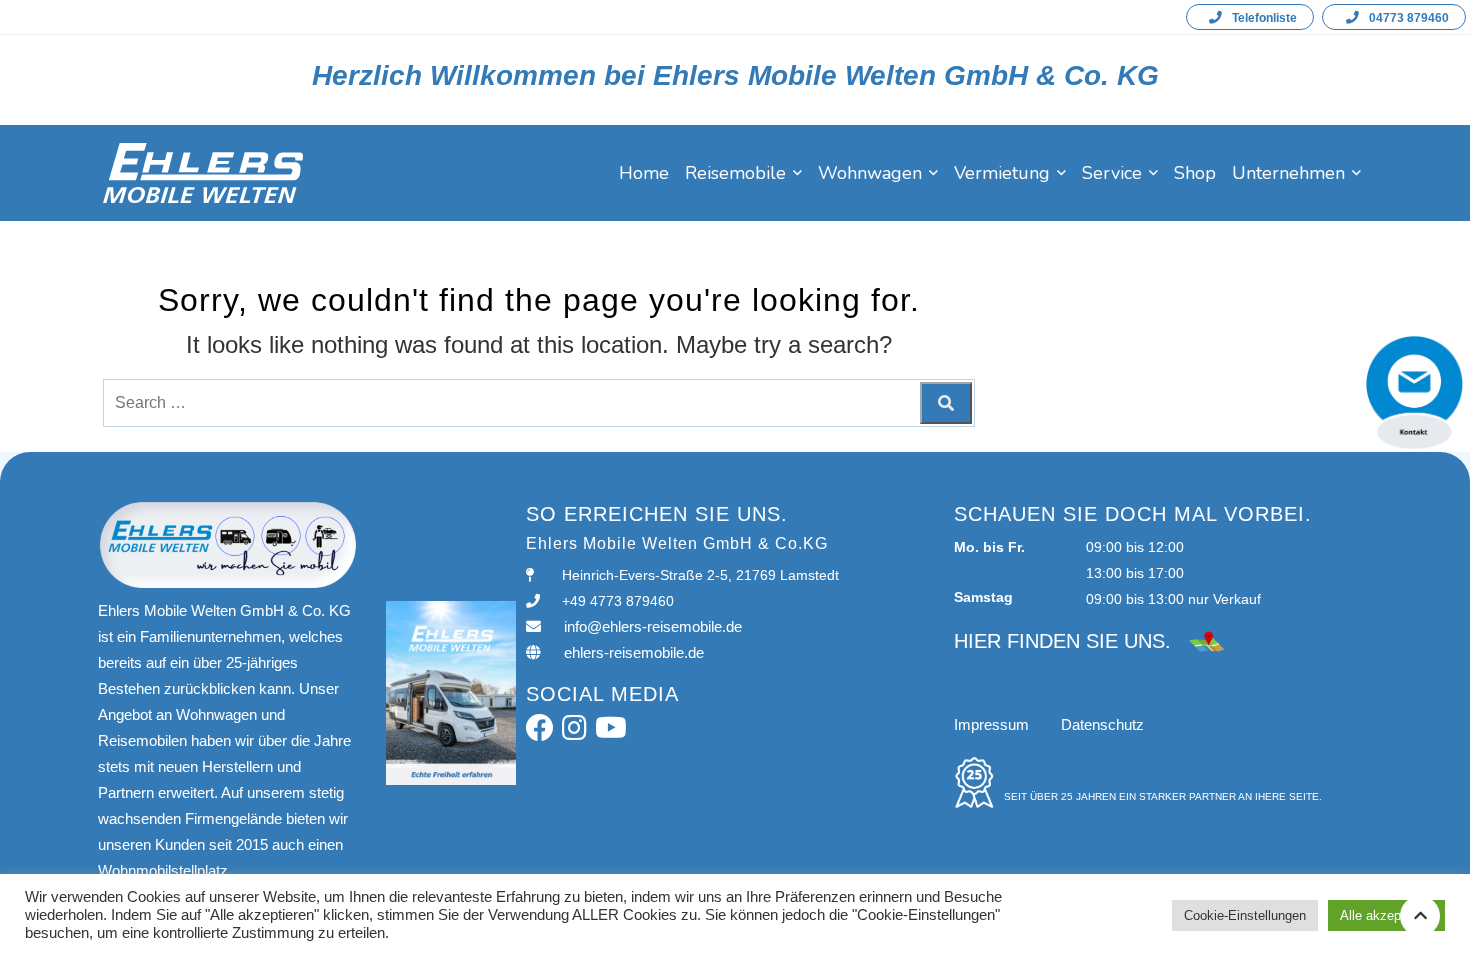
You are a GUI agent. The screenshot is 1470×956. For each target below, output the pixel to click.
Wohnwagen (870, 173)
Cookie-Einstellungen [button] (1245, 915)
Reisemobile (735, 173)
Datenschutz (1102, 724)
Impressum (991, 724)
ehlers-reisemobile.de (634, 652)
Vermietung (1002, 173)
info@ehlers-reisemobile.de (653, 626)
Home (644, 173)
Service (1112, 173)
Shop (1195, 173)
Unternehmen (1288, 173)
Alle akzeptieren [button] (1386, 915)
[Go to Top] (1420, 915)
